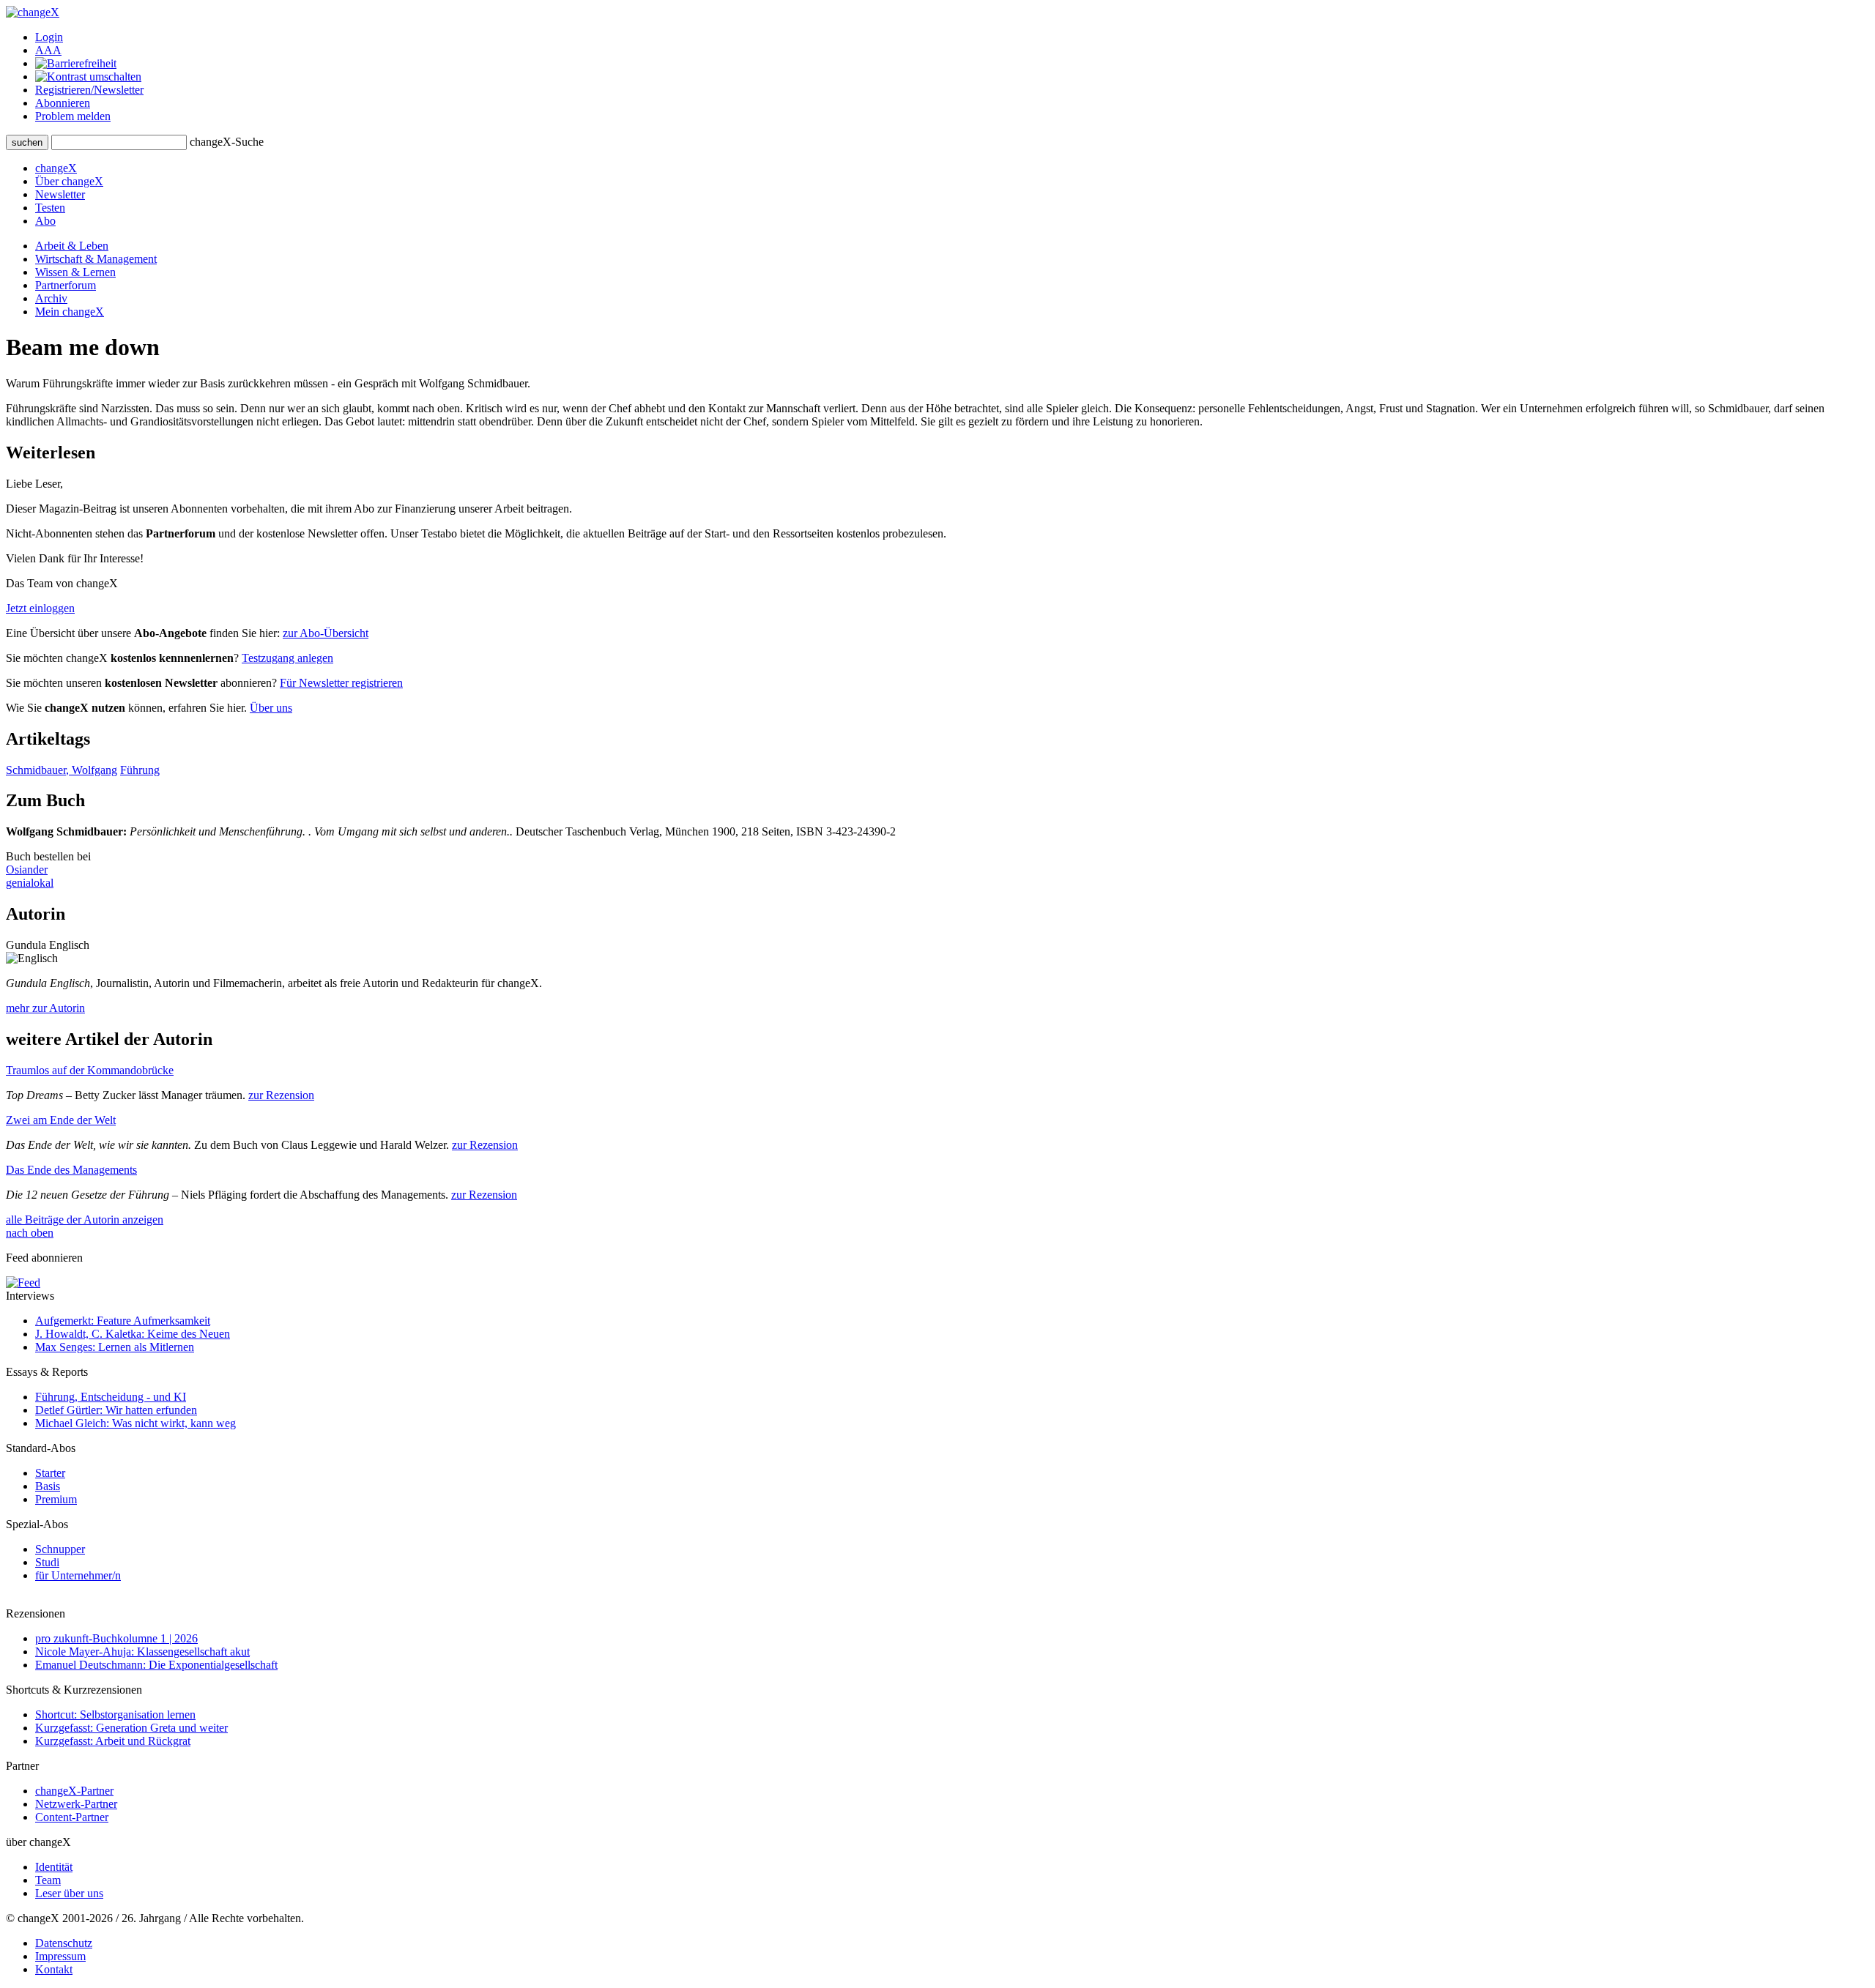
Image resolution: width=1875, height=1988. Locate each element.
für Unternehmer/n (78, 1575)
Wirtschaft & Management (96, 259)
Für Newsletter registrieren (341, 683)
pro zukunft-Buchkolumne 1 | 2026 (116, 1638)
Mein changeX (70, 312)
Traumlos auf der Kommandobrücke (90, 1070)
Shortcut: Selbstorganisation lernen (115, 1715)
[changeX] (33, 12)
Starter (50, 1473)
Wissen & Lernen (75, 272)
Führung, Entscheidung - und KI (111, 1397)
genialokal (30, 883)
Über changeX (69, 181)
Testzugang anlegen (287, 658)
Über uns (271, 708)
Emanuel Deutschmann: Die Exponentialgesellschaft (156, 1665)
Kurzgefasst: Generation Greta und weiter (131, 1728)
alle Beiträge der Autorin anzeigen (85, 1220)
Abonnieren (63, 103)
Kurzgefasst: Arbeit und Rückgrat (113, 1741)
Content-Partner (72, 1817)
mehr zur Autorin (45, 1008)
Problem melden (73, 116)
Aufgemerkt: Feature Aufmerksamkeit (123, 1321)
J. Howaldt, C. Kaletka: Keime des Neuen (133, 1334)
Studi (47, 1562)
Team (48, 1880)
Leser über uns (69, 1893)
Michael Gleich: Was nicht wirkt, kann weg (135, 1423)
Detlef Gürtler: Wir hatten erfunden (116, 1410)
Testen (50, 208)
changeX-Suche (227, 142)
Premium (56, 1499)
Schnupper (60, 1549)
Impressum (60, 1956)
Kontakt (54, 1969)
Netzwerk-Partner (76, 1804)
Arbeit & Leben (72, 246)
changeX (56, 168)
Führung (140, 770)
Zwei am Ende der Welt (61, 1120)
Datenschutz (64, 1943)
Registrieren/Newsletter (89, 90)
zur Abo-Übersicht (326, 633)
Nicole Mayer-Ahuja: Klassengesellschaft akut (142, 1652)
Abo (45, 221)
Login (49, 37)
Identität (54, 1867)
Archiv (51, 298)
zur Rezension (281, 1095)
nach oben (30, 1233)
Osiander (27, 870)
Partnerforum (66, 285)
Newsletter (60, 194)
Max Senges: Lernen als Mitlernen (115, 1347)
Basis (48, 1486)
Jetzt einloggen (40, 608)
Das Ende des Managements (71, 1170)
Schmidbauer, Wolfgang (62, 770)
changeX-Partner (74, 1791)
